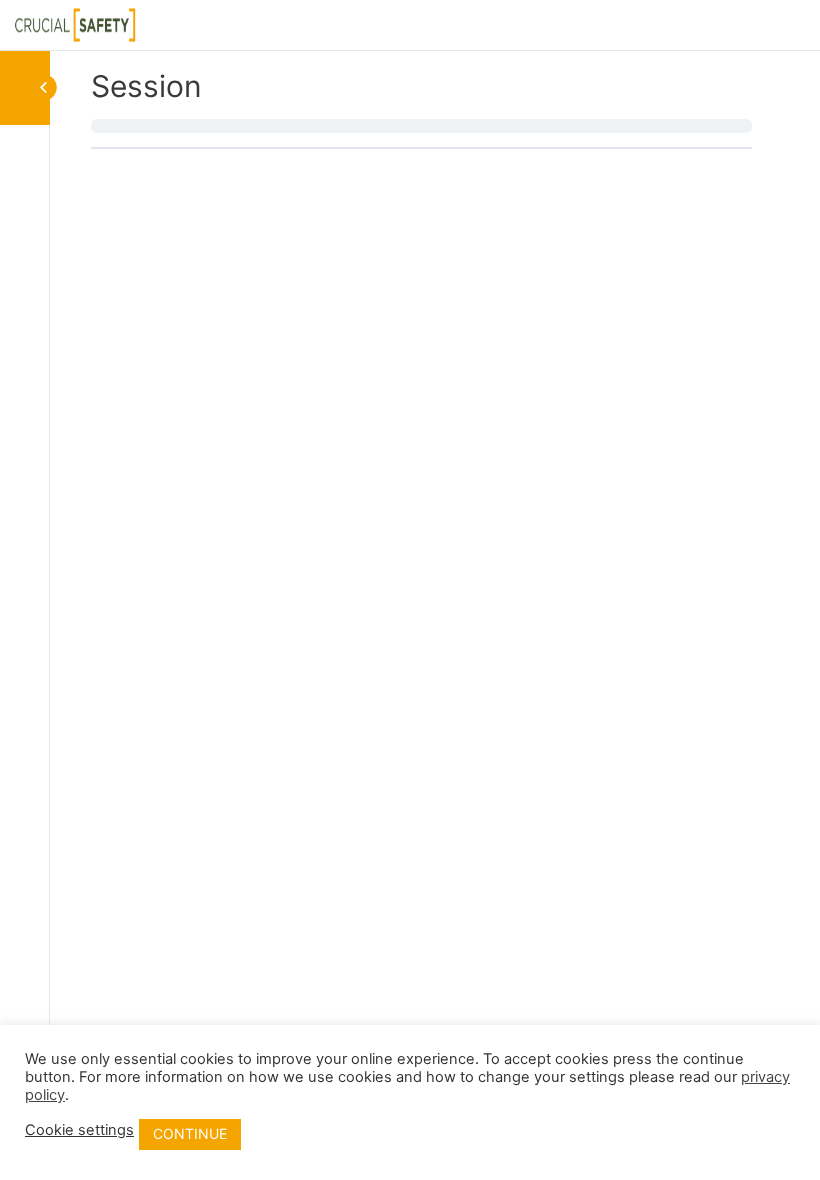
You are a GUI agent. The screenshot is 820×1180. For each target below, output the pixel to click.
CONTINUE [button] (190, 1133)
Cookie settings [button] (79, 1130)
